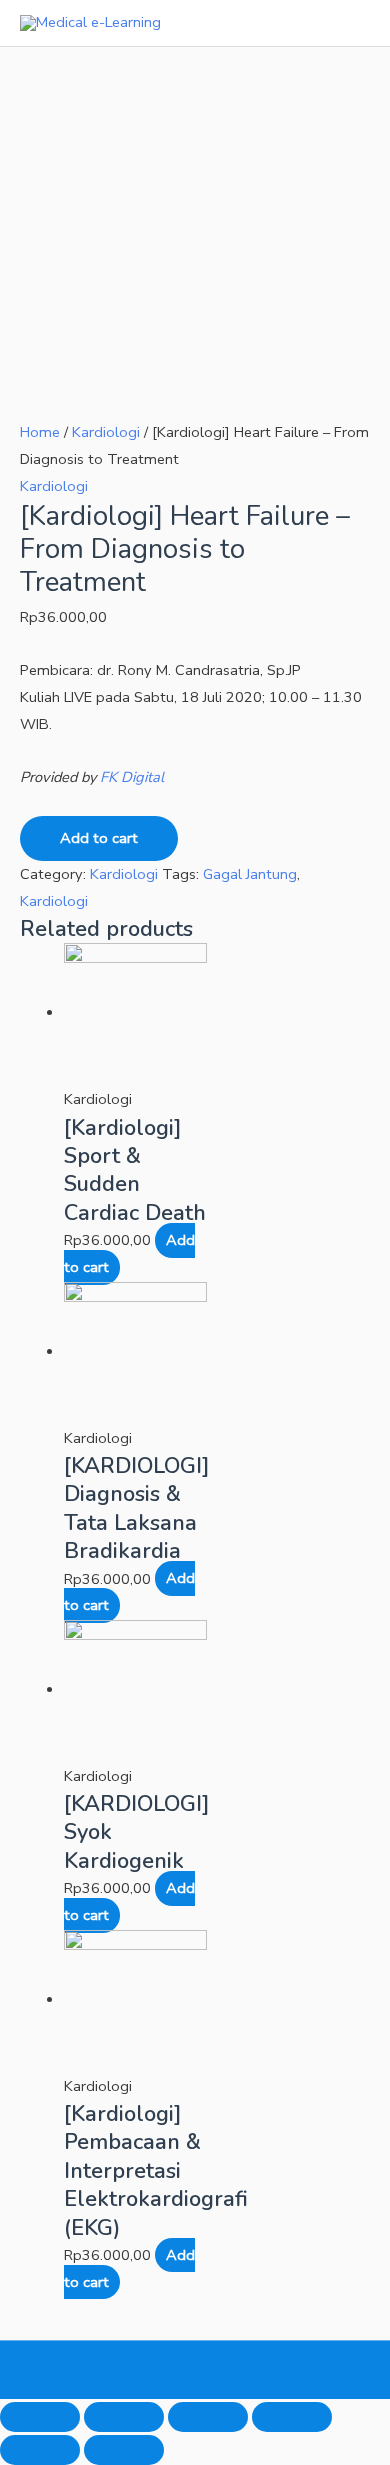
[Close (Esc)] (40, 2417)
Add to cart (99, 838)
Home (40, 432)
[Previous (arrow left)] (40, 2450)
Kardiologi (106, 432)
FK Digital (132, 777)
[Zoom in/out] (292, 2417)
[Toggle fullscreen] (208, 2417)
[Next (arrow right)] (124, 2450)
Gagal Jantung (250, 874)
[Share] (124, 2417)
